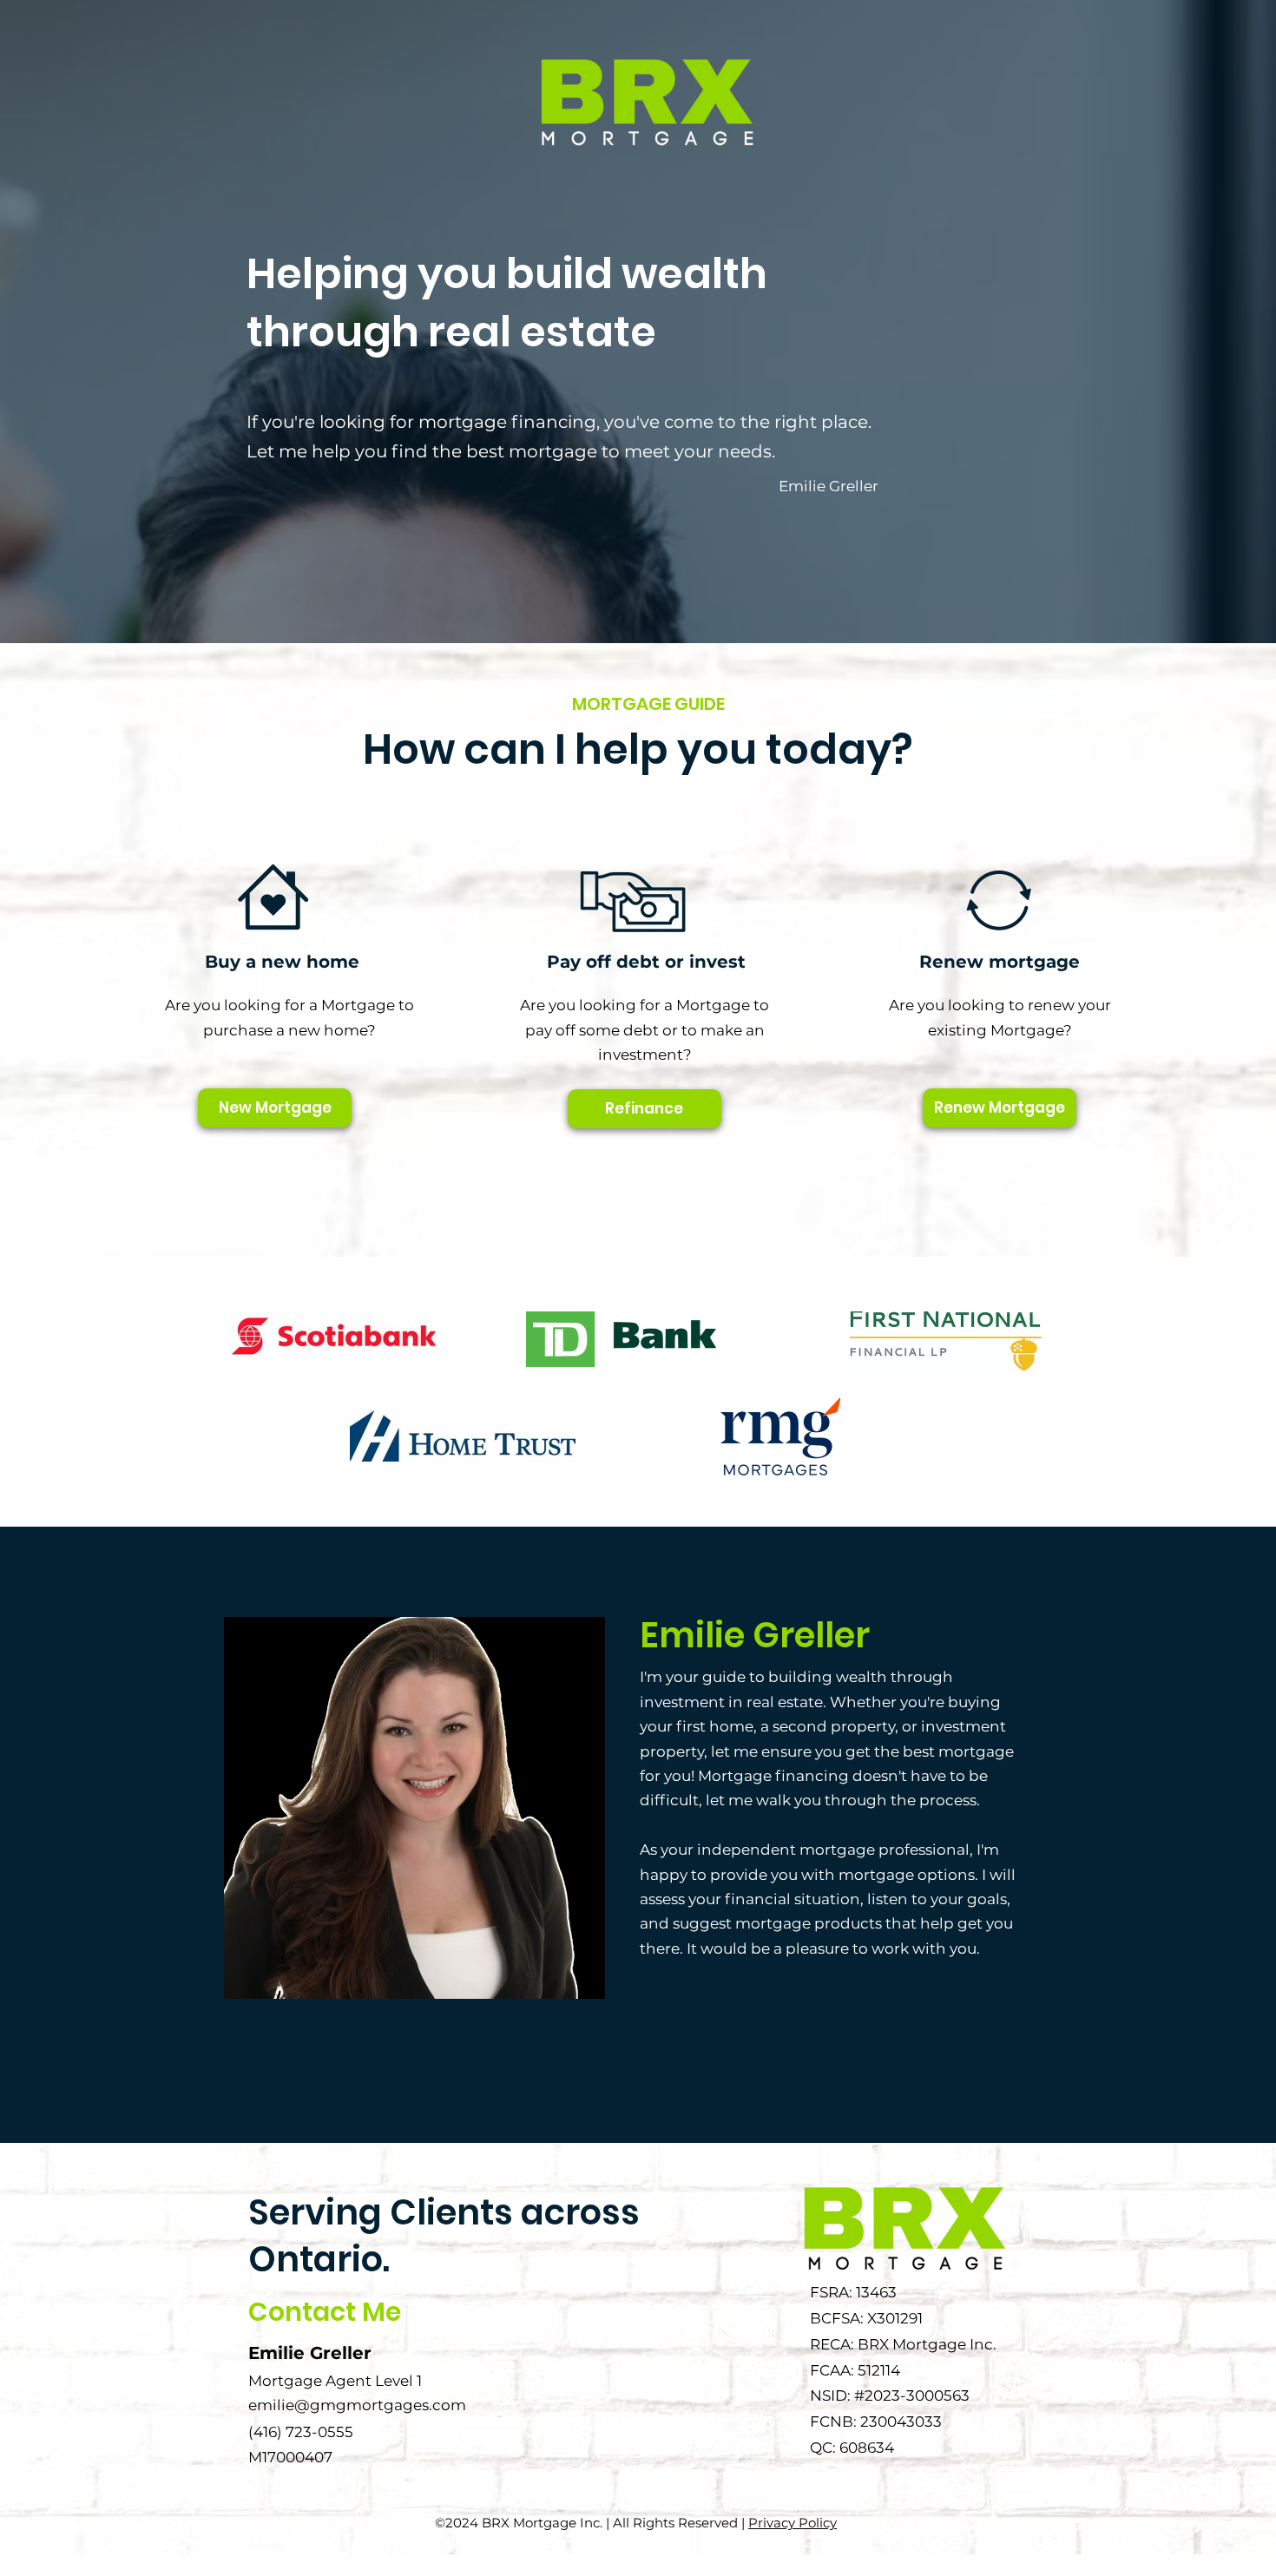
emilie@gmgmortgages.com (357, 2405)
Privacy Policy (793, 2523)
